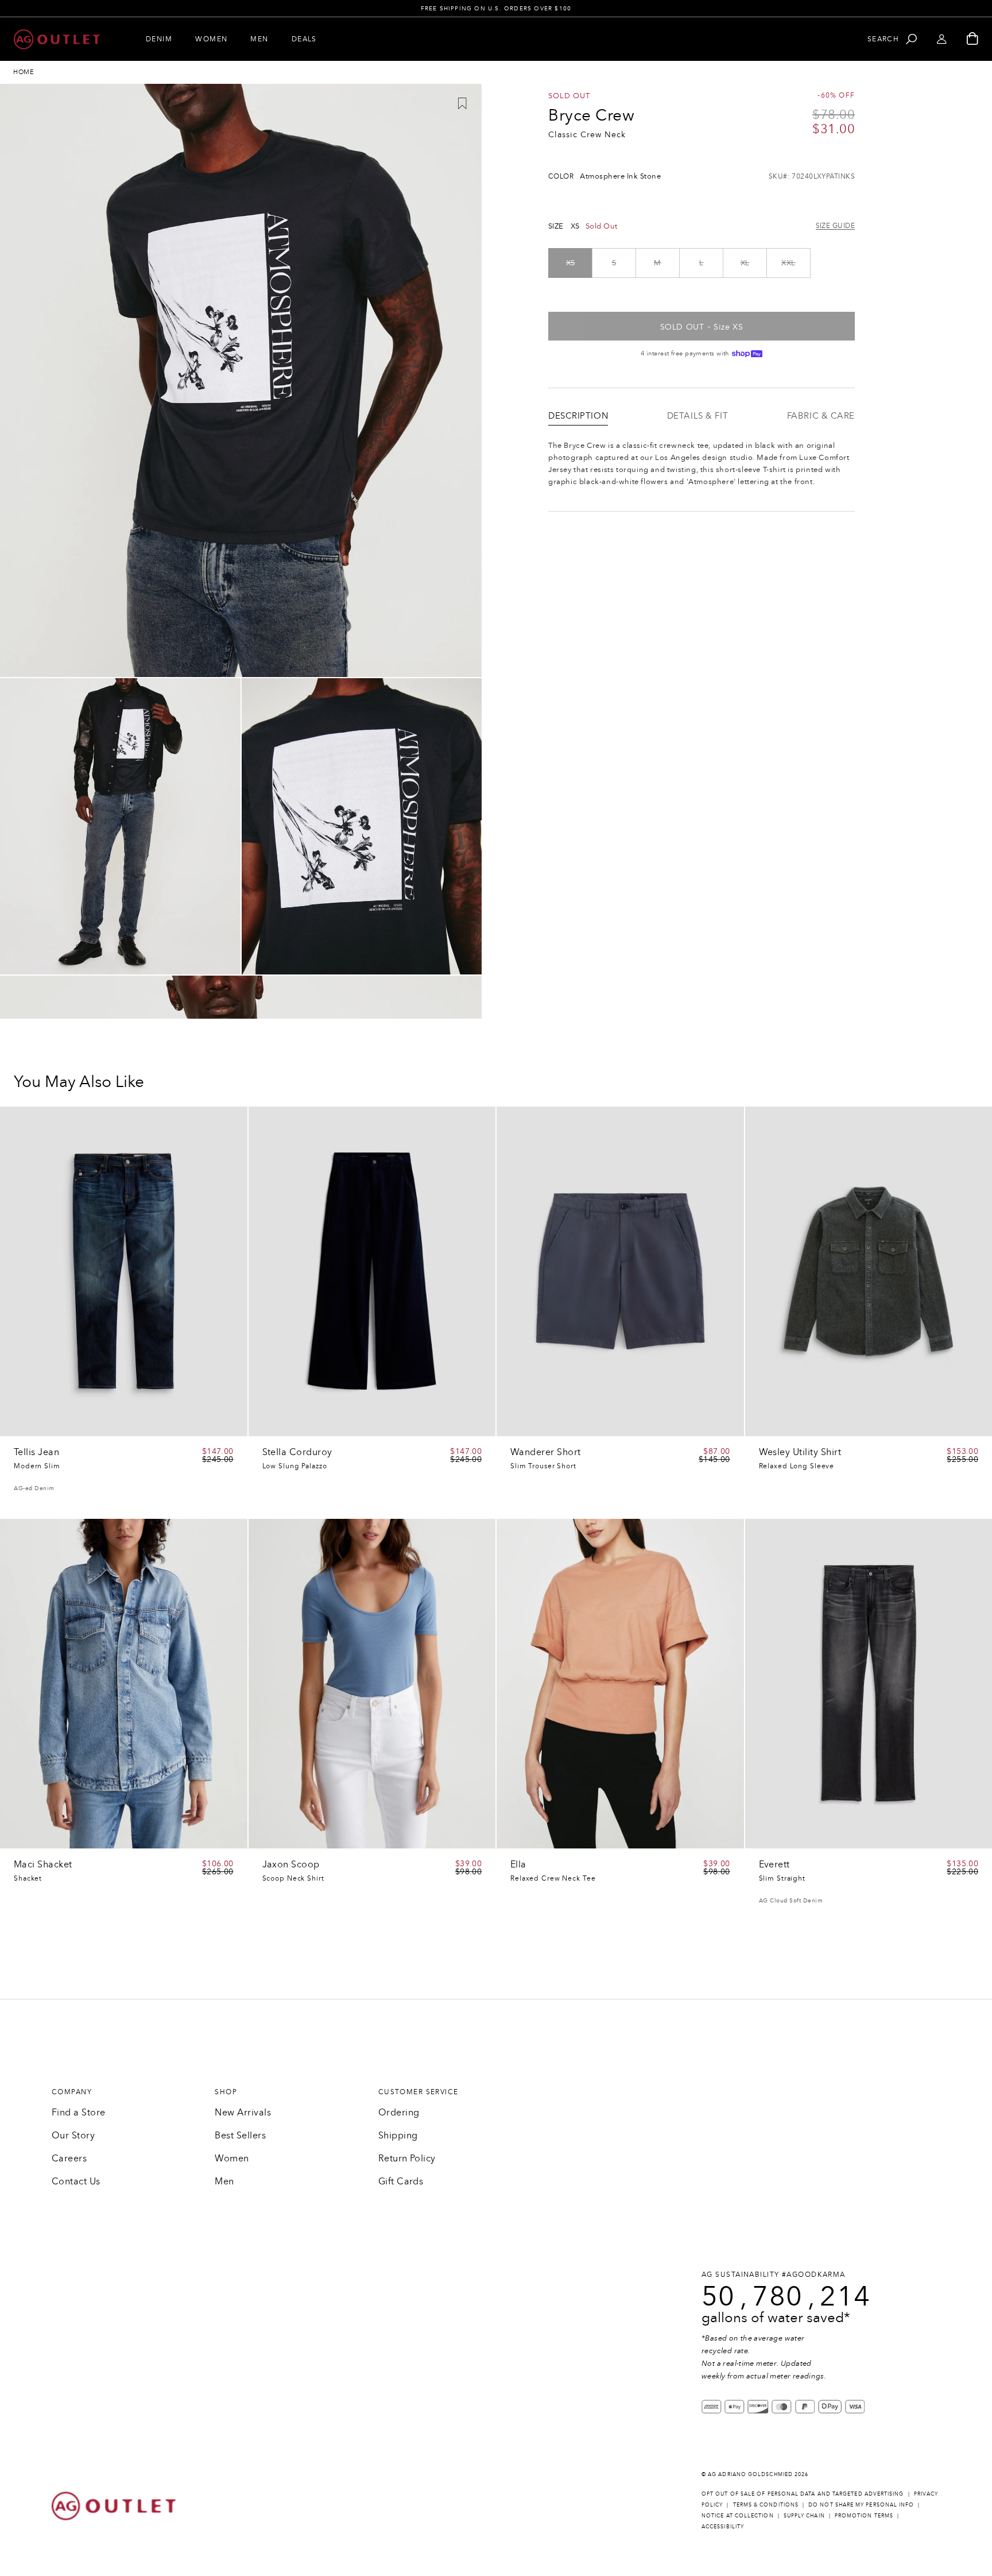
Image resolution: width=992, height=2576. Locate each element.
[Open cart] (972, 39)
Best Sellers (240, 2135)
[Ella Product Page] (620, 1684)
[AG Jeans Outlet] (57, 39)
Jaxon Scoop (291, 1865)
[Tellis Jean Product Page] (124, 1271)
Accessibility (723, 2526)
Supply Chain (804, 2515)
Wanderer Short (546, 1452)
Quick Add (206, 1424)
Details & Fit (697, 416)
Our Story (73, 2135)
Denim (159, 39)
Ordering (399, 2112)
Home (24, 72)
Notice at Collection (738, 2515)
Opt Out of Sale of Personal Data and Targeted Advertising (803, 2494)
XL (745, 263)
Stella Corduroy (297, 1452)
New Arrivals (243, 2112)
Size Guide (835, 226)
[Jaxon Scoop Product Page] (372, 1684)
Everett (774, 1865)
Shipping (398, 2135)
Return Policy (407, 2158)
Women (211, 39)
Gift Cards (401, 2181)
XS (571, 263)
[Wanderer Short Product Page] (620, 1271)
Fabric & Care (821, 416)
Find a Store (79, 2112)
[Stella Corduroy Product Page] (372, 1271)
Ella (518, 1865)
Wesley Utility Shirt (800, 1452)
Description (578, 416)
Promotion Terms (864, 2515)
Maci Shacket (43, 1865)
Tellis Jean (36, 1452)
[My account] (942, 39)
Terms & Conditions (766, 2505)
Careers (69, 2158)
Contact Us (76, 2181)
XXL (788, 263)
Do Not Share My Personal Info (861, 2505)
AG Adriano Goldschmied (750, 2474)
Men (259, 39)
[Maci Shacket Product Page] (124, 1684)
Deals (304, 39)
